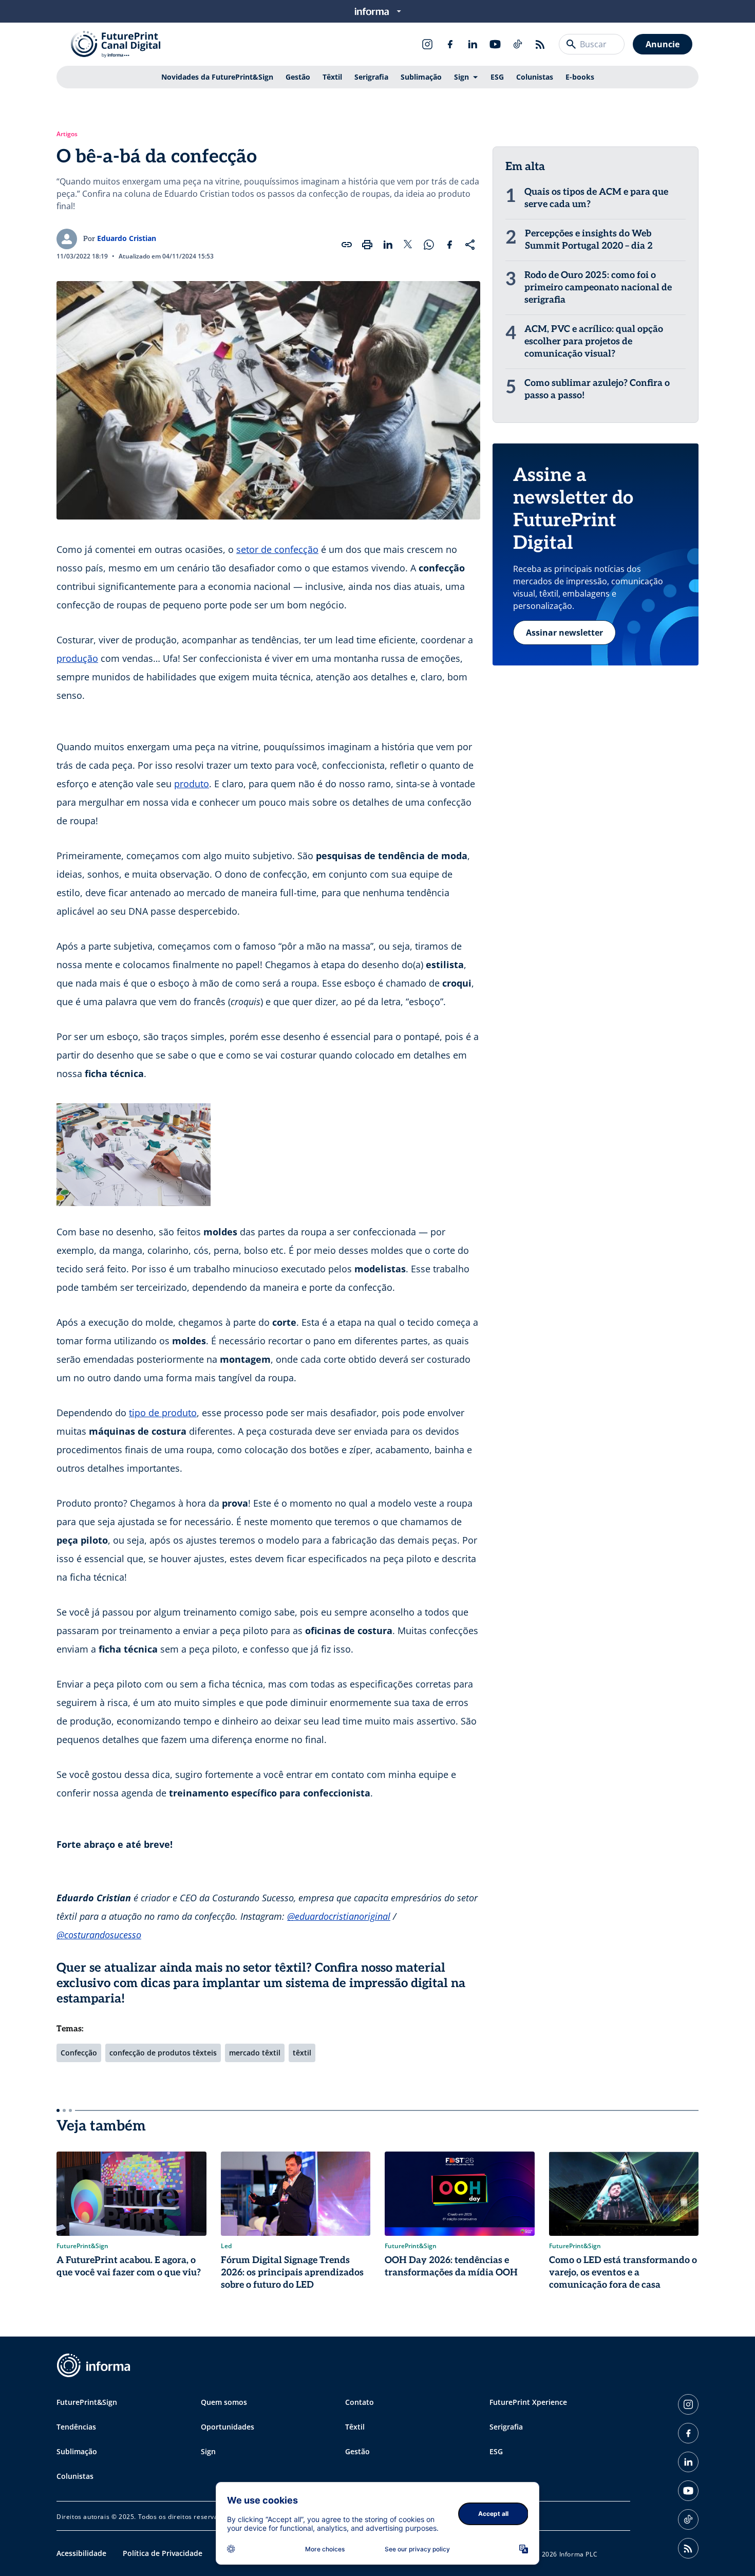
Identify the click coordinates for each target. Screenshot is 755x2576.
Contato (360, 2402)
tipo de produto (163, 1413)
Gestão (298, 77)
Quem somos (224, 2402)
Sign (461, 77)
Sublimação (421, 77)
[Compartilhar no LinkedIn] (388, 245)
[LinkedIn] (473, 44)
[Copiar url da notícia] (347, 245)
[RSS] (540, 44)
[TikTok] (518, 44)
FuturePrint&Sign (87, 2402)
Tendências (76, 2427)
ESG (497, 77)
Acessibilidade (81, 2553)
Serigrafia (371, 77)
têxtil (302, 2053)
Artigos (67, 134)
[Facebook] (450, 44)
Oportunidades (228, 2427)
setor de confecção (277, 549)
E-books (580, 77)
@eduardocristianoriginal (339, 1916)
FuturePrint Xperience (528, 2402)
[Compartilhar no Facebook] (449, 245)
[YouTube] (495, 44)
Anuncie (663, 44)
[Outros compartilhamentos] (470, 245)
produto (192, 784)
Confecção (79, 2053)
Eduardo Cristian (127, 238)
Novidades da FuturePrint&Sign (217, 77)
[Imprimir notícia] (367, 245)
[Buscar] (571, 44)
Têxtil (332, 77)
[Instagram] (427, 44)
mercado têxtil (255, 2053)
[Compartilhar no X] (408, 245)
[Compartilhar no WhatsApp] (429, 245)
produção (77, 658)
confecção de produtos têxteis (163, 2053)
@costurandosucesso (99, 1935)
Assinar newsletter (564, 633)
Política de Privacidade (163, 2553)
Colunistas (535, 77)
